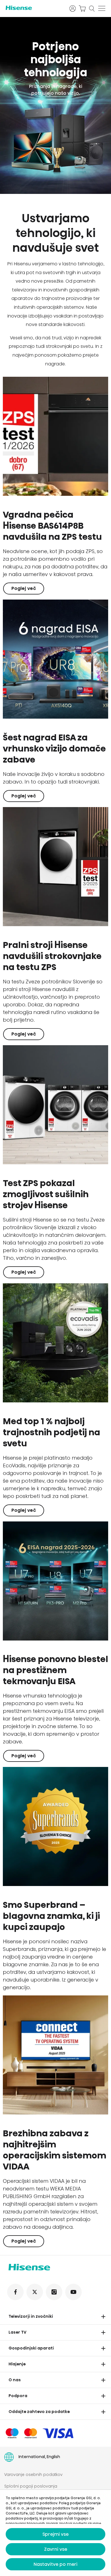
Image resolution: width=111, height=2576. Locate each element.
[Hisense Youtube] (73, 2292)
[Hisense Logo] (34, 8)
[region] (55, 105)
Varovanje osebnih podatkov (33, 2475)
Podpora (18, 2396)
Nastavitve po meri (55, 2564)
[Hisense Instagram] (54, 2292)
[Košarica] (82, 9)
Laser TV (18, 2332)
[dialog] (55, 2533)
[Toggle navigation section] (103, 2317)
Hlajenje (17, 2364)
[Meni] (102, 9)
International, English (39, 2457)
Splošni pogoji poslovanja (31, 2486)
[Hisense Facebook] (15, 2292)
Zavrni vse (56, 2549)
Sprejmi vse (55, 2534)
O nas (15, 2380)
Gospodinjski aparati (31, 2348)
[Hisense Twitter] (35, 2292)
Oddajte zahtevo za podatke (39, 2412)
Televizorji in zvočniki (31, 2316)
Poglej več (24, 588)
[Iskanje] (92, 9)
